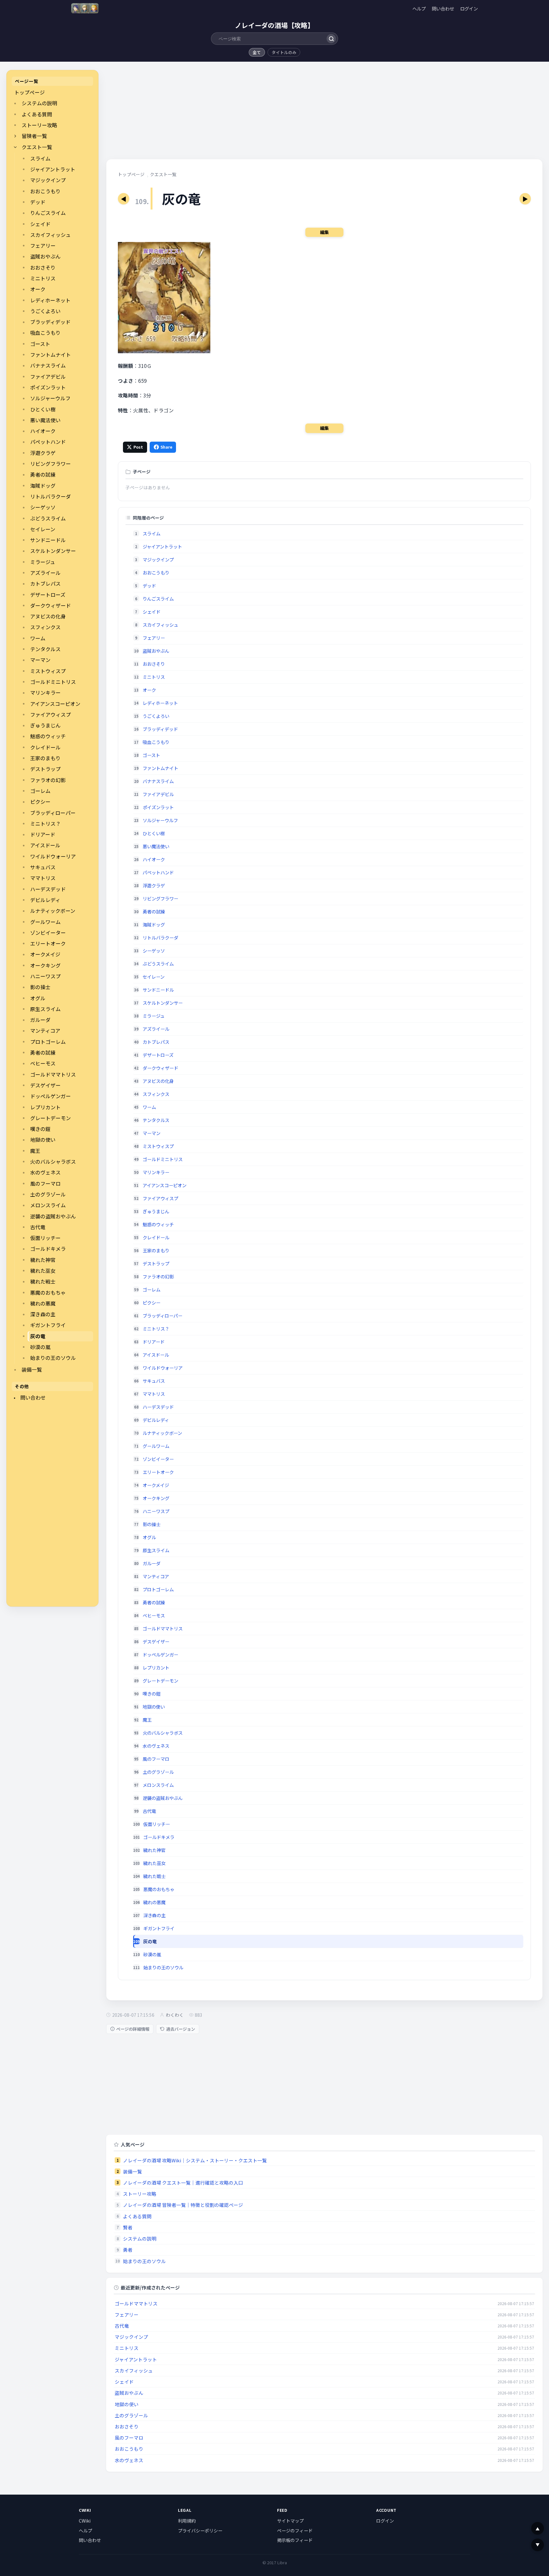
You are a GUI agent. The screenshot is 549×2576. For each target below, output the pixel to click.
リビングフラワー (51, 464)
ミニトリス (43, 278)
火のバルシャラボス (53, 1162)
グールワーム (45, 922)
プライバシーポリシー (200, 2531)
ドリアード (43, 834)
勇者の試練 (43, 475)
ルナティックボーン (53, 911)
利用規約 (187, 2521)
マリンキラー (45, 693)
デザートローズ (48, 595)
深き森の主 (43, 1314)
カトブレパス (45, 584)
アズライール (45, 573)
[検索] (331, 39)
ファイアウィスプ (51, 715)
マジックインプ (48, 180)
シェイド (40, 224)
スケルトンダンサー (53, 551)
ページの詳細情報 (133, 2029)
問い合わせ (443, 8)
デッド (38, 202)
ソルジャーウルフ (50, 398)
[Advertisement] (52, 1505)
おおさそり (43, 268)
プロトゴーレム (48, 1042)
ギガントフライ (48, 1325)
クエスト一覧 (37, 147)
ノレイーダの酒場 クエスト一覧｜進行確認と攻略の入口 (183, 2183)
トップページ (30, 92)
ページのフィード (295, 2531)
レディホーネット (50, 300)
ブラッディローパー (53, 813)
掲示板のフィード (295, 2540)
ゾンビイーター (48, 933)
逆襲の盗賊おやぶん (53, 1216)
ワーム (38, 638)
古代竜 (38, 1227)
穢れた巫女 (43, 1271)
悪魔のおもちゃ (48, 1293)
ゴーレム (40, 791)
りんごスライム (48, 213)
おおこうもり (45, 191)
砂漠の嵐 (40, 1347)
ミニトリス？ (45, 824)
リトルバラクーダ (51, 496)
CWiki (85, 2521)
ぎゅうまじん (45, 725)
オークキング (45, 965)
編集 (324, 232)
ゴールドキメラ (48, 1249)
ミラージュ (43, 562)
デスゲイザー (45, 1085)
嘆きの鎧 (40, 1129)
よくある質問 (37, 114)
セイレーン (43, 529)
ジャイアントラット (53, 169)
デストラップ (45, 769)
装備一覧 (32, 1370)
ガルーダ (40, 1020)
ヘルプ (419, 8)
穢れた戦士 (43, 1281)
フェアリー (43, 246)
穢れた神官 (43, 1260)
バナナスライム (48, 365)
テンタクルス (45, 649)
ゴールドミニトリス (53, 682)
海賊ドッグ (43, 486)
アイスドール (45, 845)
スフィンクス (45, 627)
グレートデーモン (51, 1118)
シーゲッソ (43, 507)
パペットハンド (48, 442)
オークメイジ (45, 954)
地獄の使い (43, 1140)
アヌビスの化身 (48, 616)
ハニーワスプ (45, 976)
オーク (38, 289)
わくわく (175, 2015)
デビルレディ (45, 900)
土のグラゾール (48, 1194)
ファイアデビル (48, 377)
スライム (40, 158)
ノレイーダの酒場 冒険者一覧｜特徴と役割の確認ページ (183, 2205)
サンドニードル (48, 540)
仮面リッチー (45, 1238)
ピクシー (40, 802)
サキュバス (43, 867)
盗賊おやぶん (45, 256)
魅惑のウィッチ (48, 736)
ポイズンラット (48, 387)
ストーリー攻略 (39, 125)
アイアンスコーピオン (55, 704)
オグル (38, 998)
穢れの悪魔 (43, 1303)
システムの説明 (39, 103)
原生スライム (45, 1009)
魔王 (35, 1151)
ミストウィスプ (48, 671)
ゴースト (40, 344)
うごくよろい (45, 311)
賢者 (128, 2227)
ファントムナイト (51, 355)
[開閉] (15, 136)
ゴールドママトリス (53, 1074)
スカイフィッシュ (51, 235)
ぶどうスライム (48, 518)
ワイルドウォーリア (53, 856)
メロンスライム (48, 1205)
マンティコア (45, 1031)
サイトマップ (290, 2521)
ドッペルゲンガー (51, 1096)
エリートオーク (48, 944)
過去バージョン (181, 2029)
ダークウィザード (51, 606)
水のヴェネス (45, 1172)
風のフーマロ (45, 1184)
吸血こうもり (45, 333)
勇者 (128, 2250)
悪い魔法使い (45, 420)
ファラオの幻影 (48, 780)
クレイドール (45, 747)
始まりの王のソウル (53, 1358)
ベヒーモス (43, 1063)
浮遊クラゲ (43, 453)
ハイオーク (43, 431)
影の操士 (40, 987)
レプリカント (45, 1107)
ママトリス (43, 878)
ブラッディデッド (50, 322)
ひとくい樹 (43, 409)
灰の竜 (38, 1336)
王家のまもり (45, 758)
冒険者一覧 (34, 136)
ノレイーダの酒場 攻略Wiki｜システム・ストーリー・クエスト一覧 (195, 2160)
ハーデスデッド (48, 889)
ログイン (469, 8)
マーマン (40, 660)
